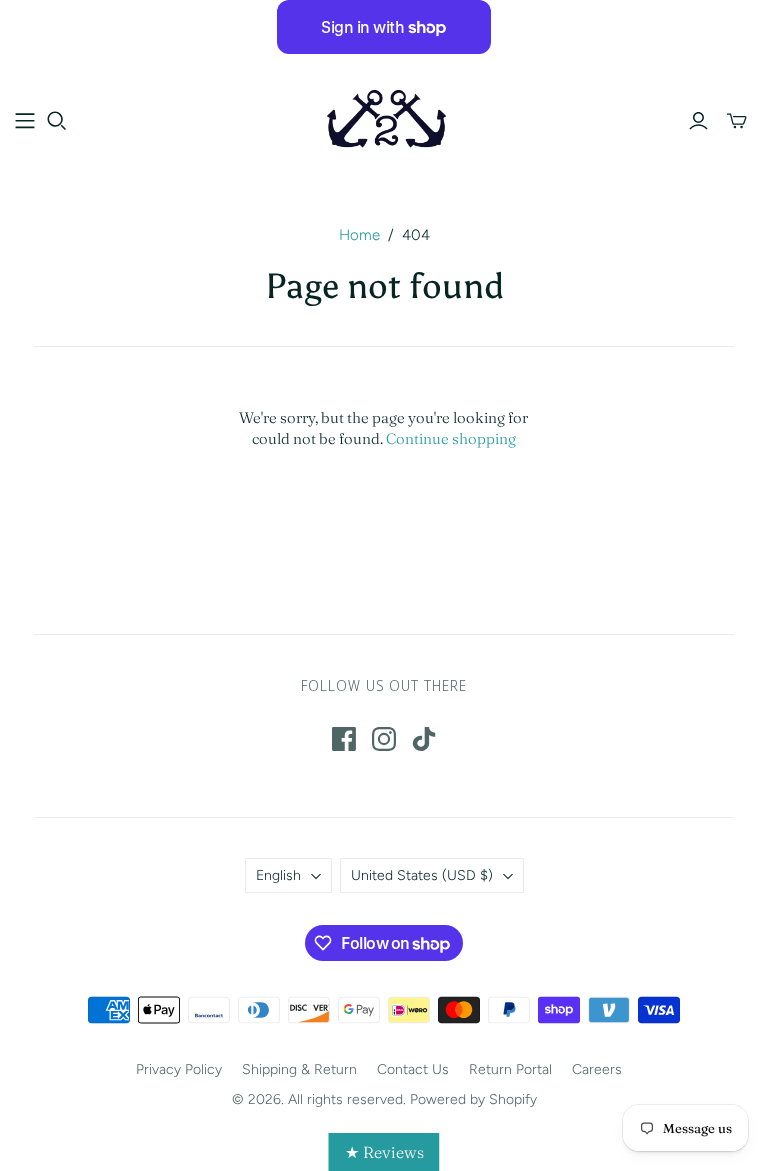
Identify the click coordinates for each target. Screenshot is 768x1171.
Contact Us (413, 1069)
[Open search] (57, 121)
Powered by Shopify (473, 1099)
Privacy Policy (179, 1069)
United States (422, 875)
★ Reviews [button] (384, 1152)
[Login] (698, 121)
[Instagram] (384, 739)
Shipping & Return (299, 1069)
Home (359, 235)
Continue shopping (451, 438)
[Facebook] (344, 739)
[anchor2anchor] (384, 119)
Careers (597, 1069)
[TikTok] (424, 739)
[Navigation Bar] (25, 121)
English (278, 875)
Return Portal (510, 1069)
